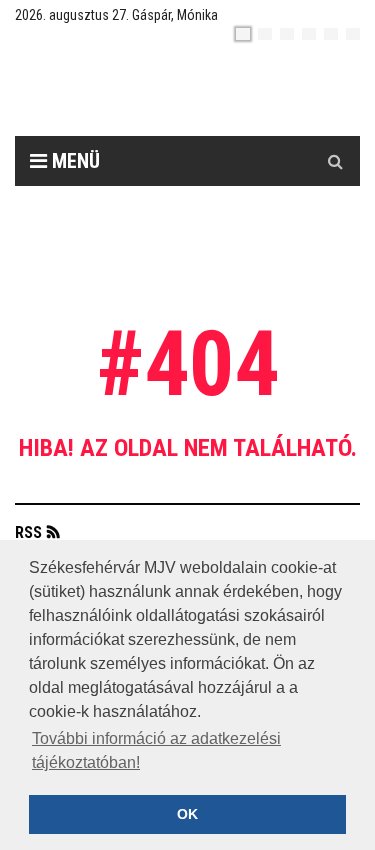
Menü (73, 161)
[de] (309, 34)
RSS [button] (28, 532)
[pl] (287, 34)
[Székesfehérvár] (202, 90)
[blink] (353, 34)
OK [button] (187, 814)
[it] (331, 34)
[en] (265, 34)
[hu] (243, 34)
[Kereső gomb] (335, 161)
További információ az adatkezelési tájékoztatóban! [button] (156, 750)
